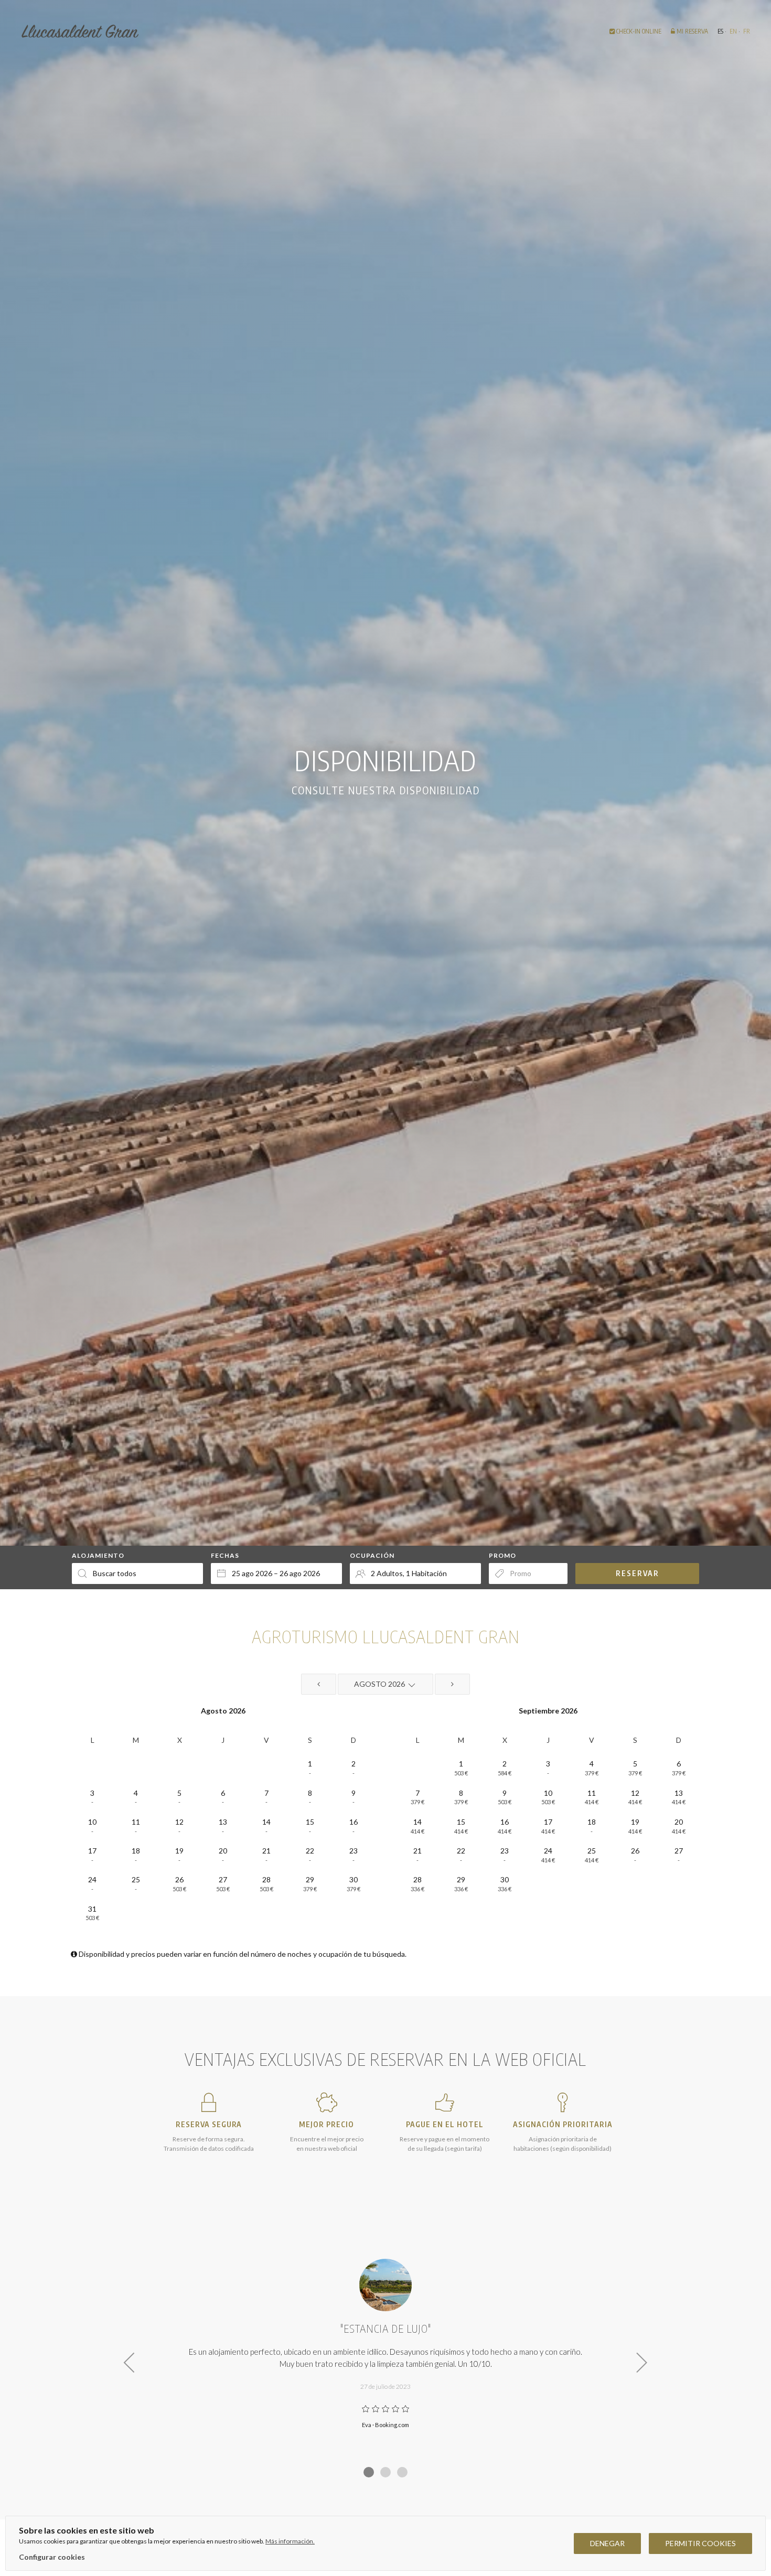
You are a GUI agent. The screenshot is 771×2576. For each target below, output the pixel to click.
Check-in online (638, 31)
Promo (502, 1555)
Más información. (290, 2541)
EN (733, 31)
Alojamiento (98, 1555)
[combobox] (276, 1573)
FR (747, 31)
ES (720, 31)
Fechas (225, 1555)
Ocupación (372, 1555)
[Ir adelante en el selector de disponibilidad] (452, 1684)
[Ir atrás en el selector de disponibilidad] (319, 1684)
